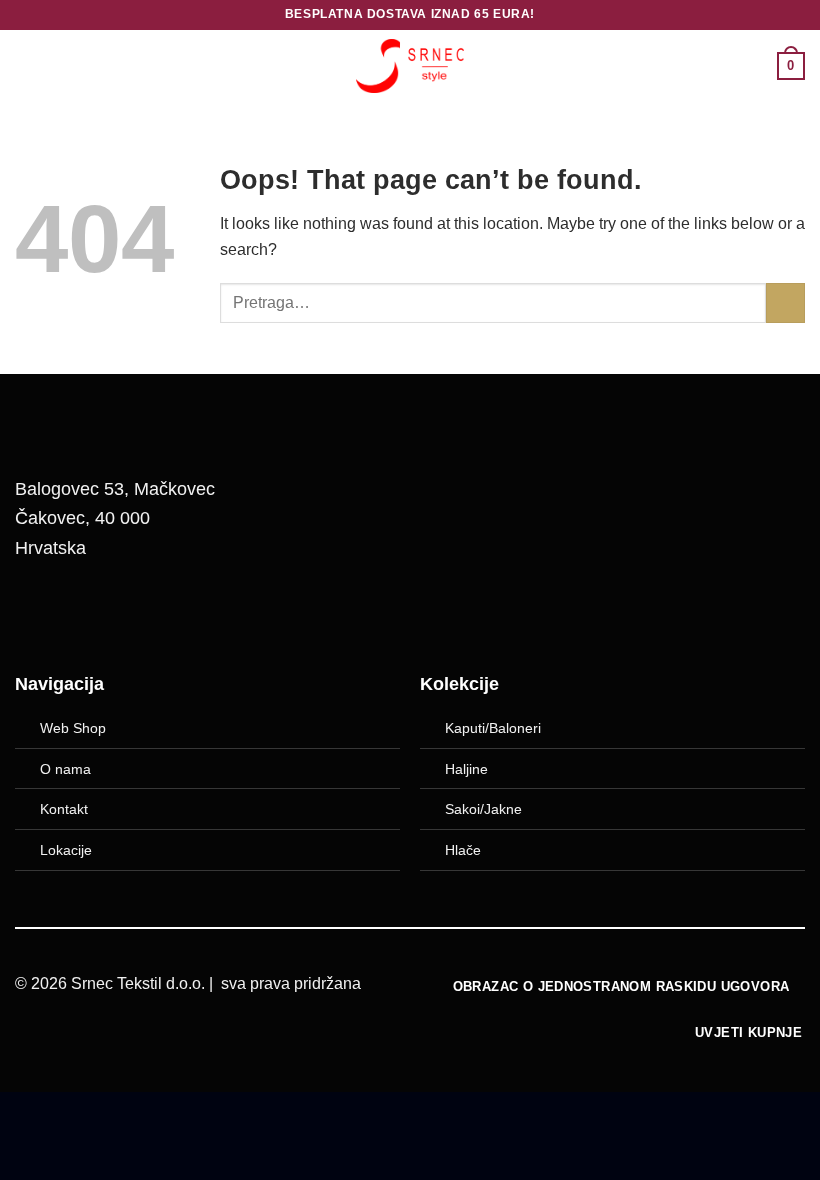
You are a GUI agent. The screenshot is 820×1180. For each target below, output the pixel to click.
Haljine (466, 769)
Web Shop (73, 728)
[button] (27, 65)
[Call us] (142, 613)
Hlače (463, 850)
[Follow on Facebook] (40, 613)
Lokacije (66, 850)
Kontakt (64, 809)
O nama (65, 769)
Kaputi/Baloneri (493, 728)
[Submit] (785, 302)
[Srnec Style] (410, 65)
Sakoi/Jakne (483, 809)
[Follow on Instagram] (91, 613)
